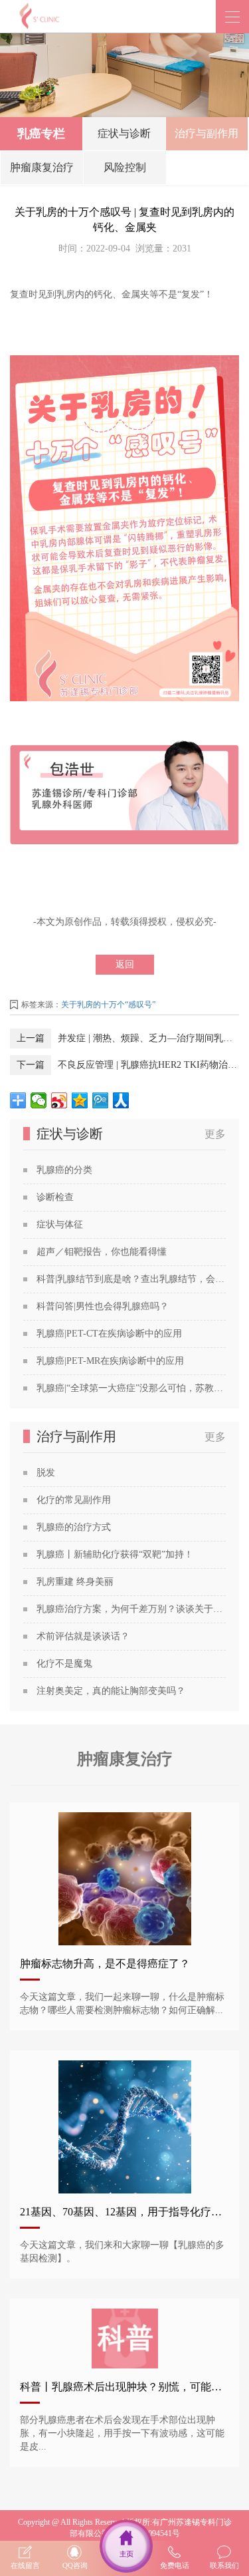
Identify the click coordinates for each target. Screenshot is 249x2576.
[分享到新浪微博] (59, 1100)
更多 (215, 1134)
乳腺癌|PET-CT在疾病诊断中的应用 (109, 1334)
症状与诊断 (124, 133)
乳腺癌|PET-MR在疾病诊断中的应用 (110, 1361)
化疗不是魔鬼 (64, 1664)
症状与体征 (60, 1224)
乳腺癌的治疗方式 (74, 1527)
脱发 (46, 1473)
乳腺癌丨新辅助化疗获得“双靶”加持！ (115, 1554)
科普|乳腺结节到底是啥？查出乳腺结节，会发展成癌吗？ (131, 1279)
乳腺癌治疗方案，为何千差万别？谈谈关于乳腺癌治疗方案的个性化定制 (131, 1609)
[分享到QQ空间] (80, 1100)
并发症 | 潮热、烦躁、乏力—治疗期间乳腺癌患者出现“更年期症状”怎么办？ (148, 1038)
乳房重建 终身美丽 (75, 1582)
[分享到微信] (39, 1100)
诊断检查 (55, 1197)
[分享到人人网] (121, 1100)
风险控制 (125, 167)
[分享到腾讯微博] (101, 1100)
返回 (125, 964)
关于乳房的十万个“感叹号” (108, 1005)
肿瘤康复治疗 (42, 167)
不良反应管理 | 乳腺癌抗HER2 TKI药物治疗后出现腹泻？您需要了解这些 (148, 1065)
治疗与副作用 (207, 133)
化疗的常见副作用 (74, 1500)
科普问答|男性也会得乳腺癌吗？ (103, 1306)
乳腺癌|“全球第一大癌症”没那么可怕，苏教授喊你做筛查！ (131, 1388)
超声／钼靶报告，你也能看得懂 (102, 1252)
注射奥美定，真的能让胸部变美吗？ (111, 1691)
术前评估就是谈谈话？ (83, 1636)
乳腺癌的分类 (64, 1170)
